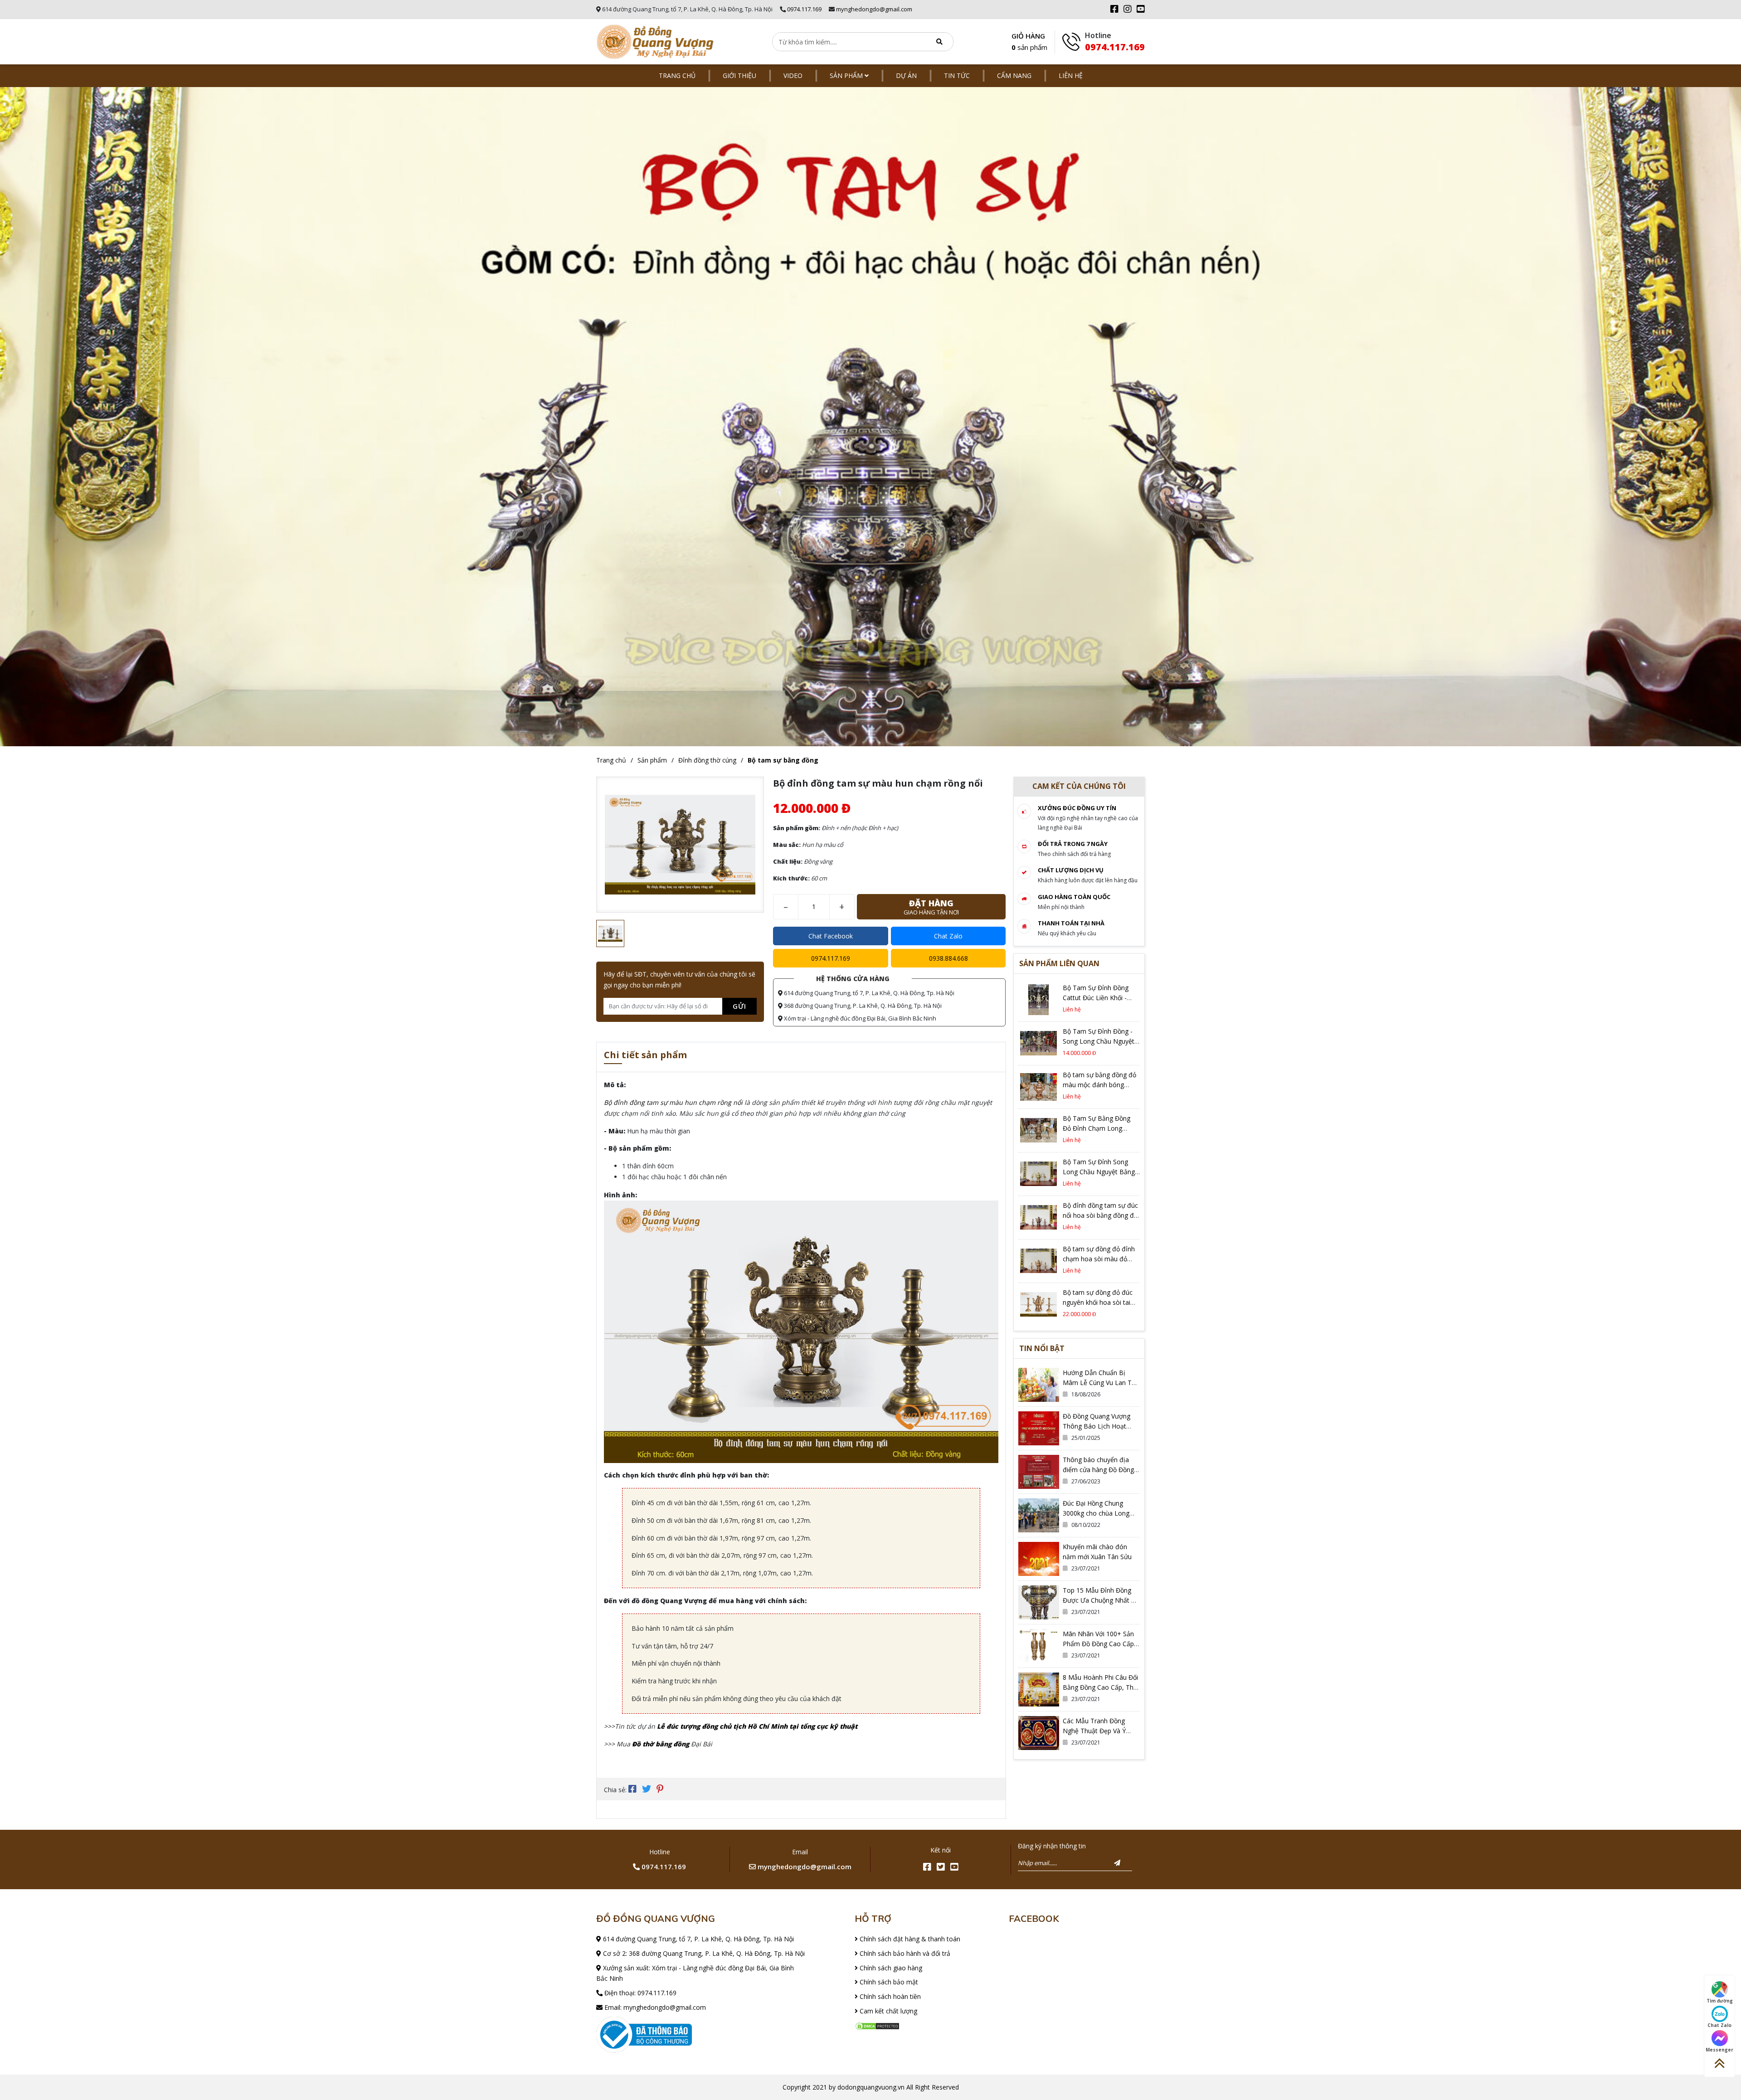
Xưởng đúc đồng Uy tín (1077, 808)
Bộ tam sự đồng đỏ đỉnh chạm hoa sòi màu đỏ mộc (1099, 1259)
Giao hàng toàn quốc (1074, 897)
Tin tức (957, 75)
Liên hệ (1071, 75)
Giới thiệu (739, 75)
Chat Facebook (831, 936)
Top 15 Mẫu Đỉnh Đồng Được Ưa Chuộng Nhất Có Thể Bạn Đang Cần (1101, 1600)
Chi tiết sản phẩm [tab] (645, 1056)
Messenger (1719, 2050)
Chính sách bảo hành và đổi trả (904, 1953)
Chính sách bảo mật (888, 1982)
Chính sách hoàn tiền (889, 1996)
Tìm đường (1720, 2001)
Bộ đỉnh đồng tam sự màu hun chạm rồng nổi (673, 1102)
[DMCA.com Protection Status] (877, 2025)
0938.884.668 (948, 958)
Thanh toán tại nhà (1071, 923)
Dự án (906, 75)
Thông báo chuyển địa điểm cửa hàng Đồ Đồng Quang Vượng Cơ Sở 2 (1098, 1470)
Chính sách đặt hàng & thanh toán (909, 1939)
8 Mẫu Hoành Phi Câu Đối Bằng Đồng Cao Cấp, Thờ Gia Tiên (1100, 1687)
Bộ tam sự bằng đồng (783, 760)
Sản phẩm (847, 75)
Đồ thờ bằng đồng (661, 1744)
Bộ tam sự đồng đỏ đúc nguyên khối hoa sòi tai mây (1098, 1302)
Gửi (739, 1006)
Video (793, 75)
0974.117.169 (804, 9)
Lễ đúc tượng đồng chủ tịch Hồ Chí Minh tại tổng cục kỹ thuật (757, 1726)
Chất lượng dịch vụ (1071, 870)
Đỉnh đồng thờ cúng (707, 760)
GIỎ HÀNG (1029, 42)
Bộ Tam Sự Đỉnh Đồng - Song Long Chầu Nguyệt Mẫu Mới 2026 (1099, 1041)
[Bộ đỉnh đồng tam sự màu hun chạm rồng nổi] (655, 42)
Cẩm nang (1014, 75)
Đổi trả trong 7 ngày (1073, 844)
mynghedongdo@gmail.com (874, 9)
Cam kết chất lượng (888, 2011)
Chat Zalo (948, 936)
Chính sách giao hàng (890, 1968)
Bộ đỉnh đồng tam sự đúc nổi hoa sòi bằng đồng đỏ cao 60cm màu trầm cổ (1100, 1215)
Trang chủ (677, 75)
